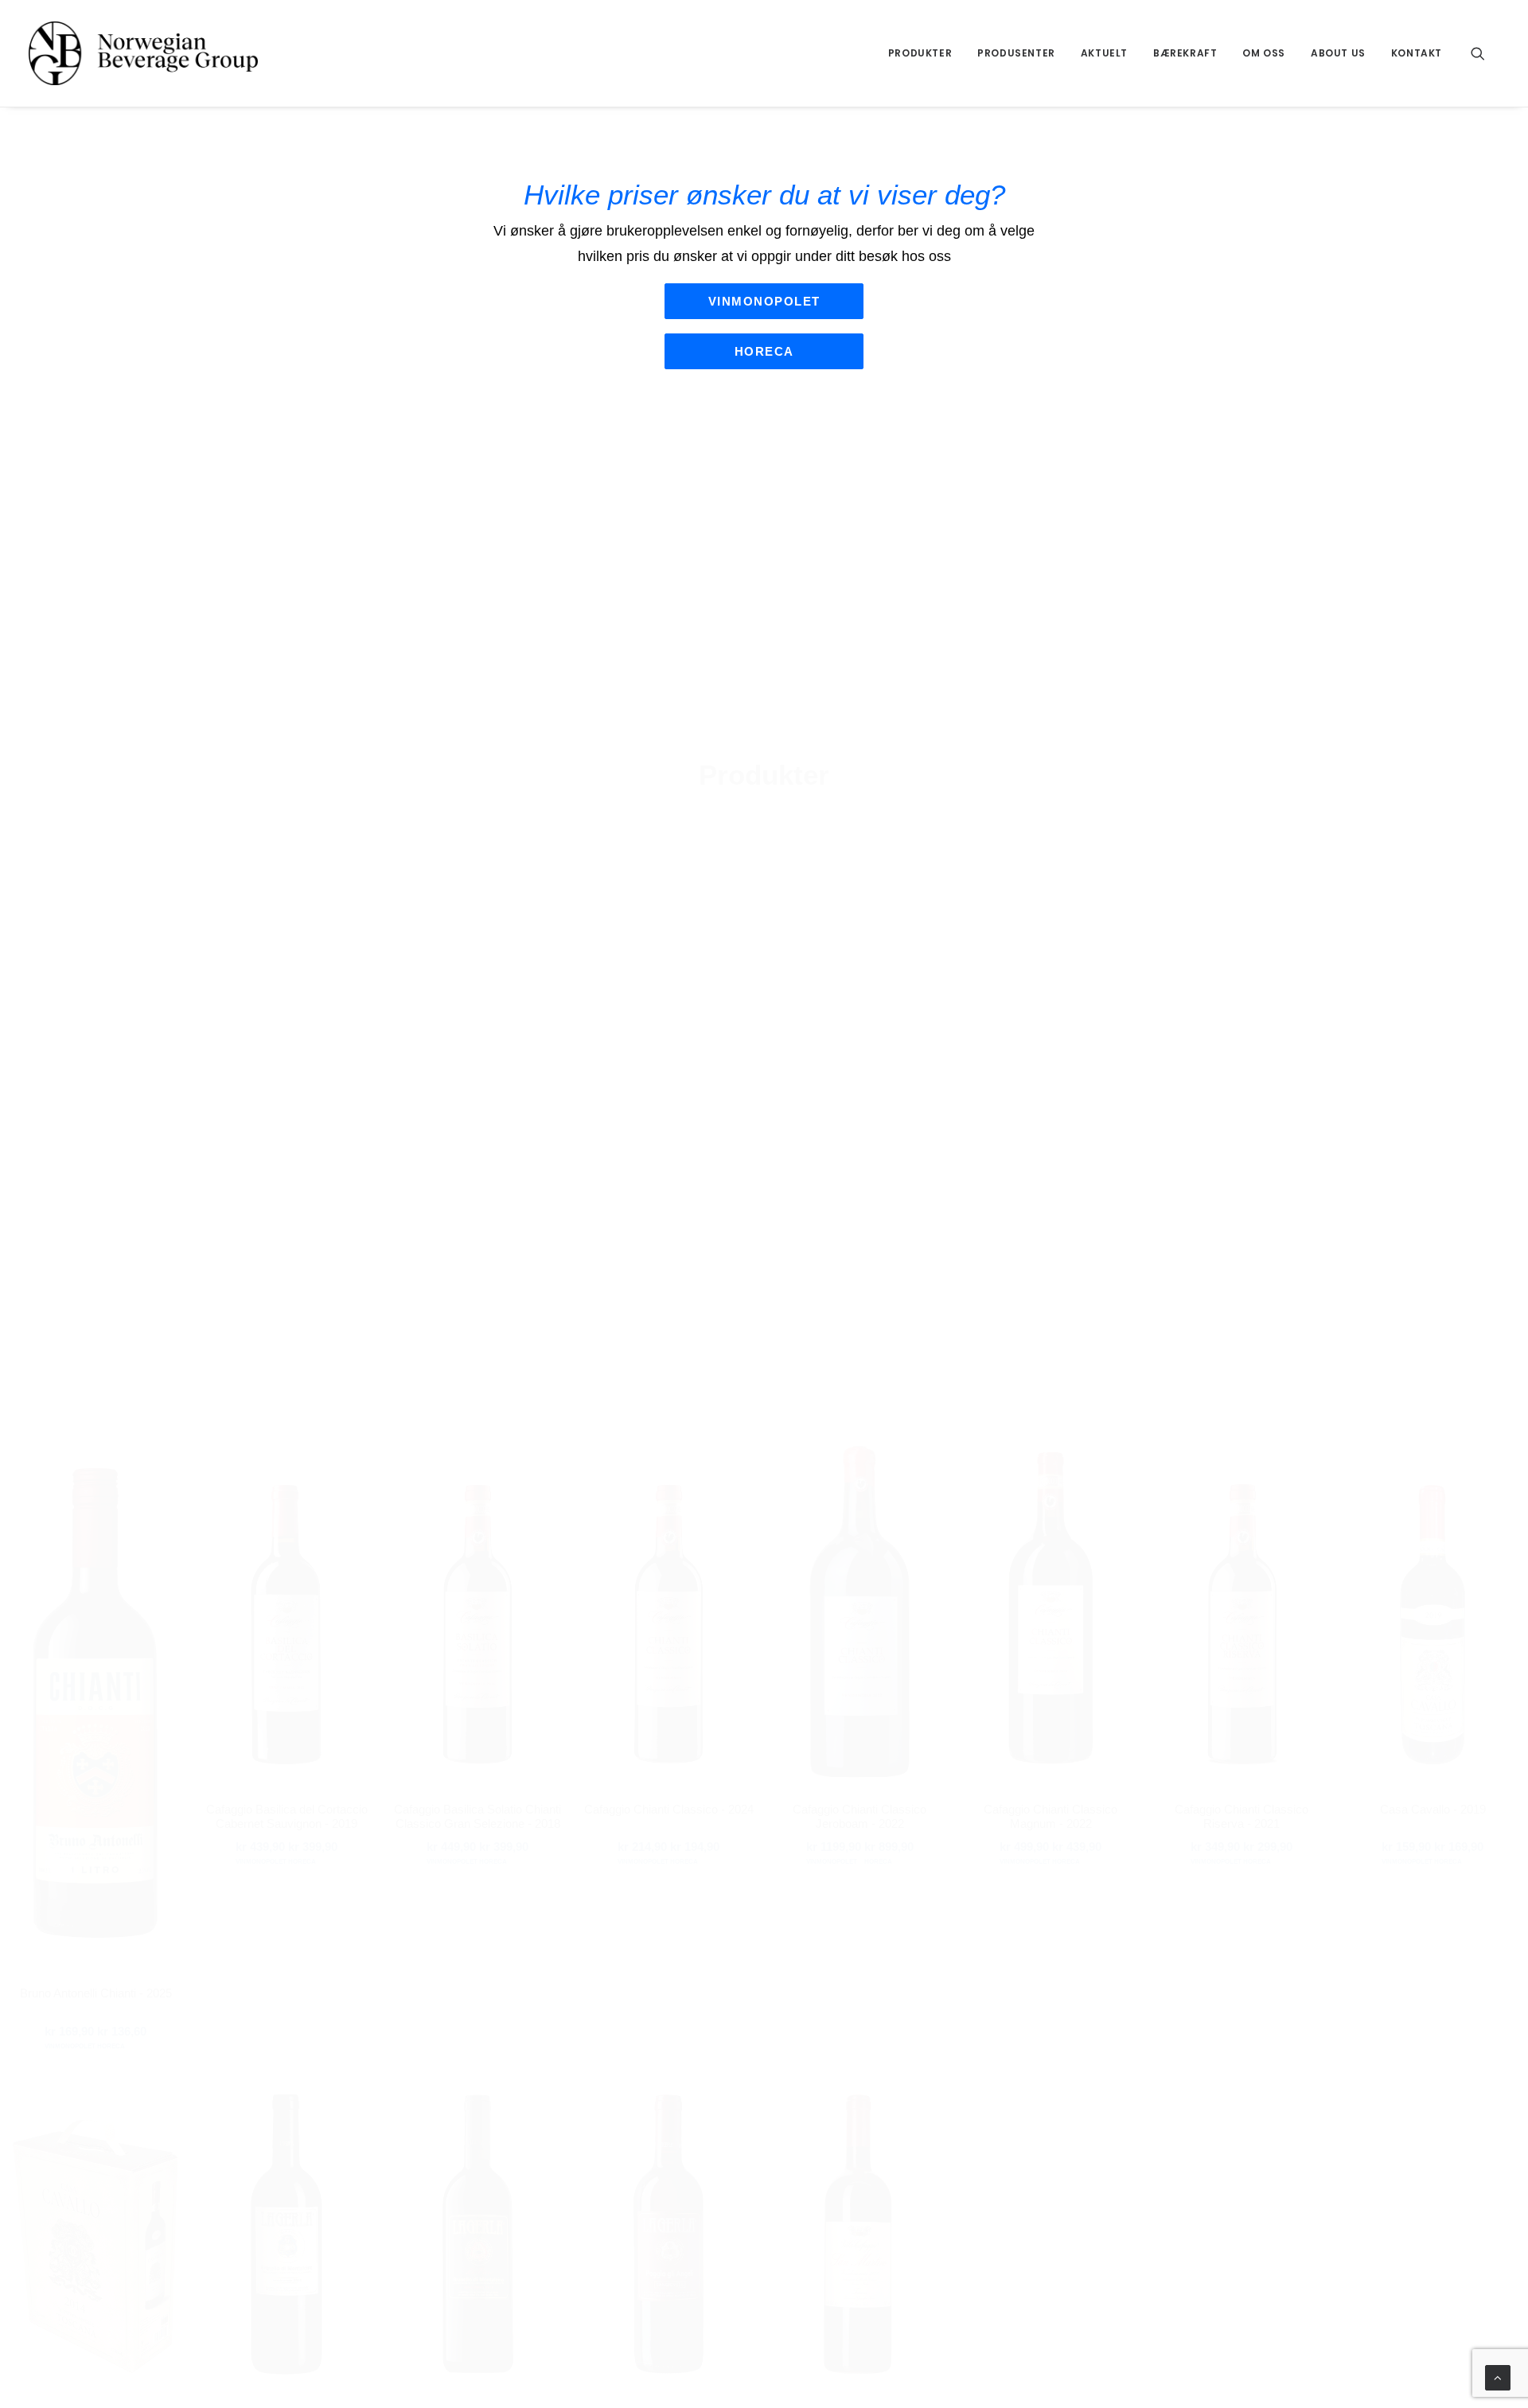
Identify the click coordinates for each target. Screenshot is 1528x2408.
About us (1338, 53)
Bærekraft (1185, 53)
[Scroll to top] (1498, 2377)
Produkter (920, 53)
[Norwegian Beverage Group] (143, 53)
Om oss (1264, 53)
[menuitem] (920, 53)
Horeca (764, 351)
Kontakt (1417, 53)
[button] (1485, 53)
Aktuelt (1104, 53)
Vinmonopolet (764, 301)
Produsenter (1016, 53)
